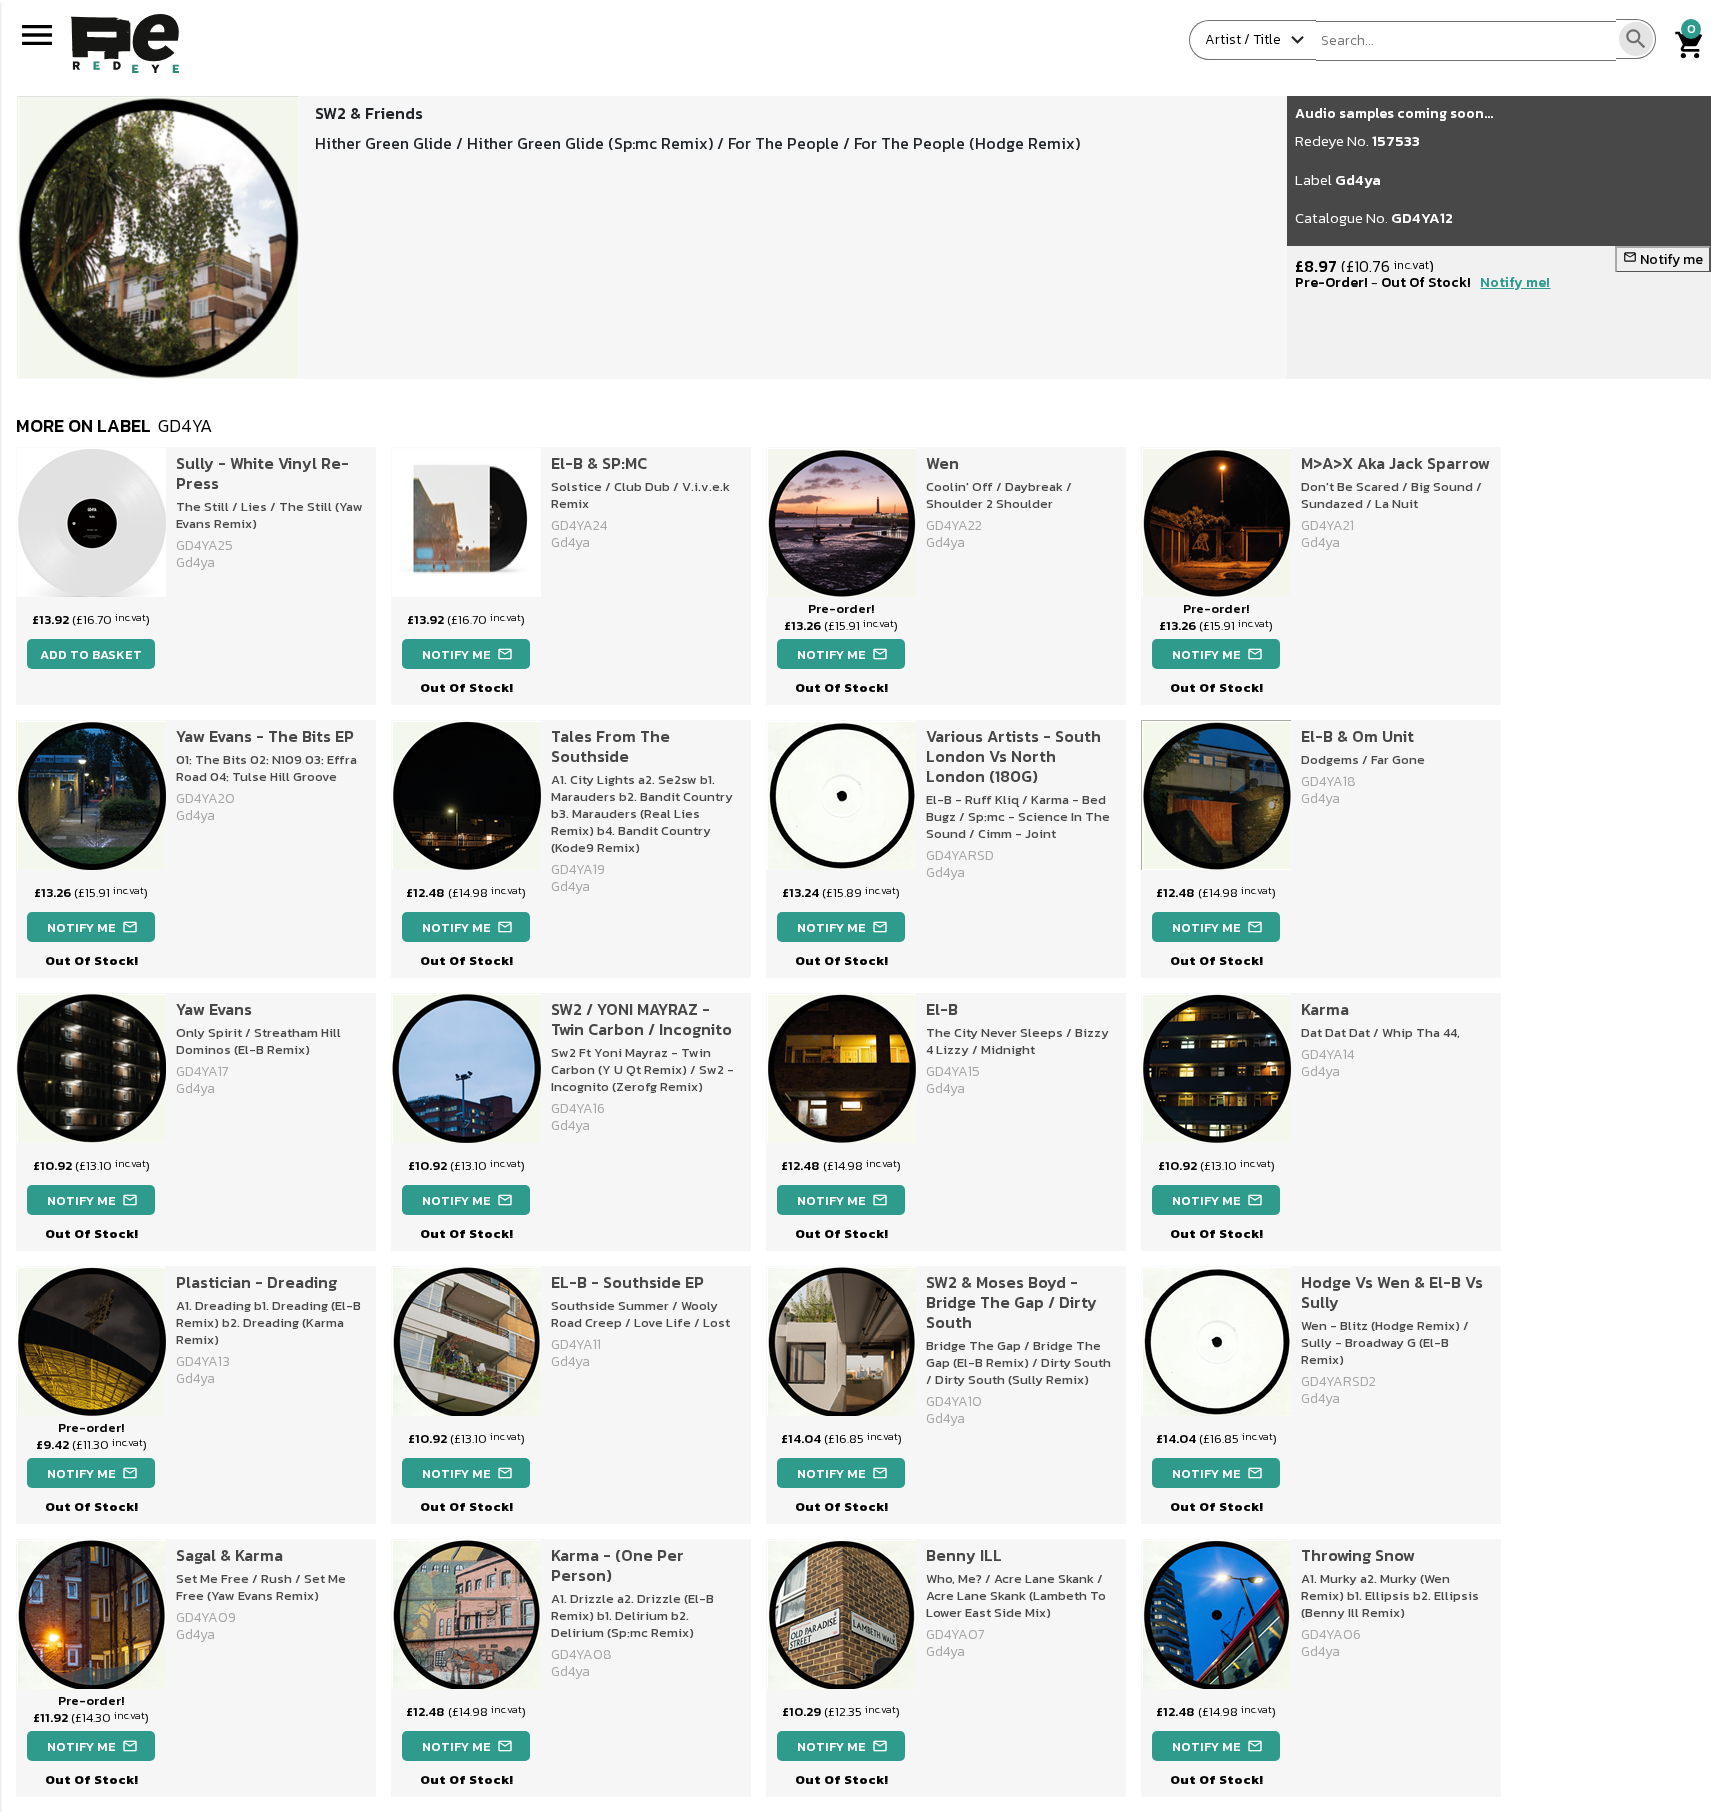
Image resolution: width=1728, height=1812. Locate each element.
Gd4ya (1358, 179)
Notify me (1663, 259)
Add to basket (91, 654)
